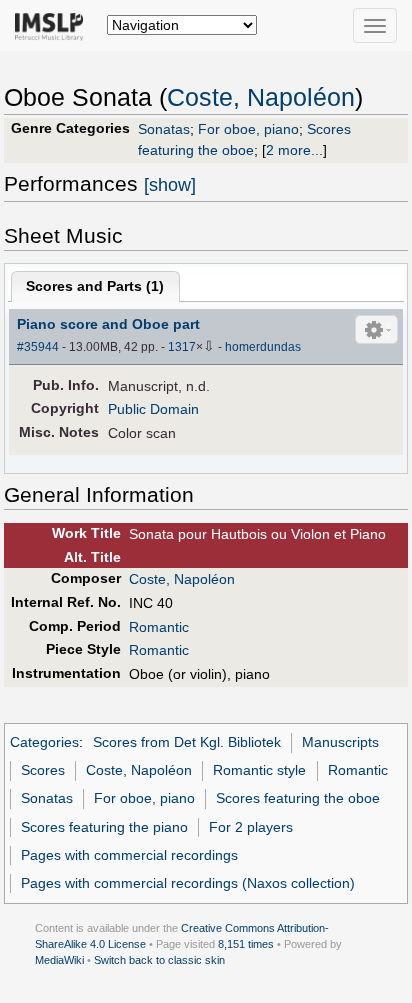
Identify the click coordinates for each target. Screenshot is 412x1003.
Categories (44, 742)
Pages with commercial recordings (129, 855)
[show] (170, 185)
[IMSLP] (53, 25)
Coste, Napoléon (261, 97)
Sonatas (164, 129)
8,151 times (246, 944)
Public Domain (153, 409)
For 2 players (251, 827)
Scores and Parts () (95, 286)
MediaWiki (59, 960)
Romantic (159, 627)
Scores (43, 770)
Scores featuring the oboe (298, 798)
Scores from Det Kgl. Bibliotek (187, 742)
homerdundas (263, 347)
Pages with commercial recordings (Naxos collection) (188, 883)
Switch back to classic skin (159, 960)
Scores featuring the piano (104, 827)
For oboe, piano (248, 129)
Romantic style (259, 770)
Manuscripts (340, 742)
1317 (182, 347)
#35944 (38, 347)
